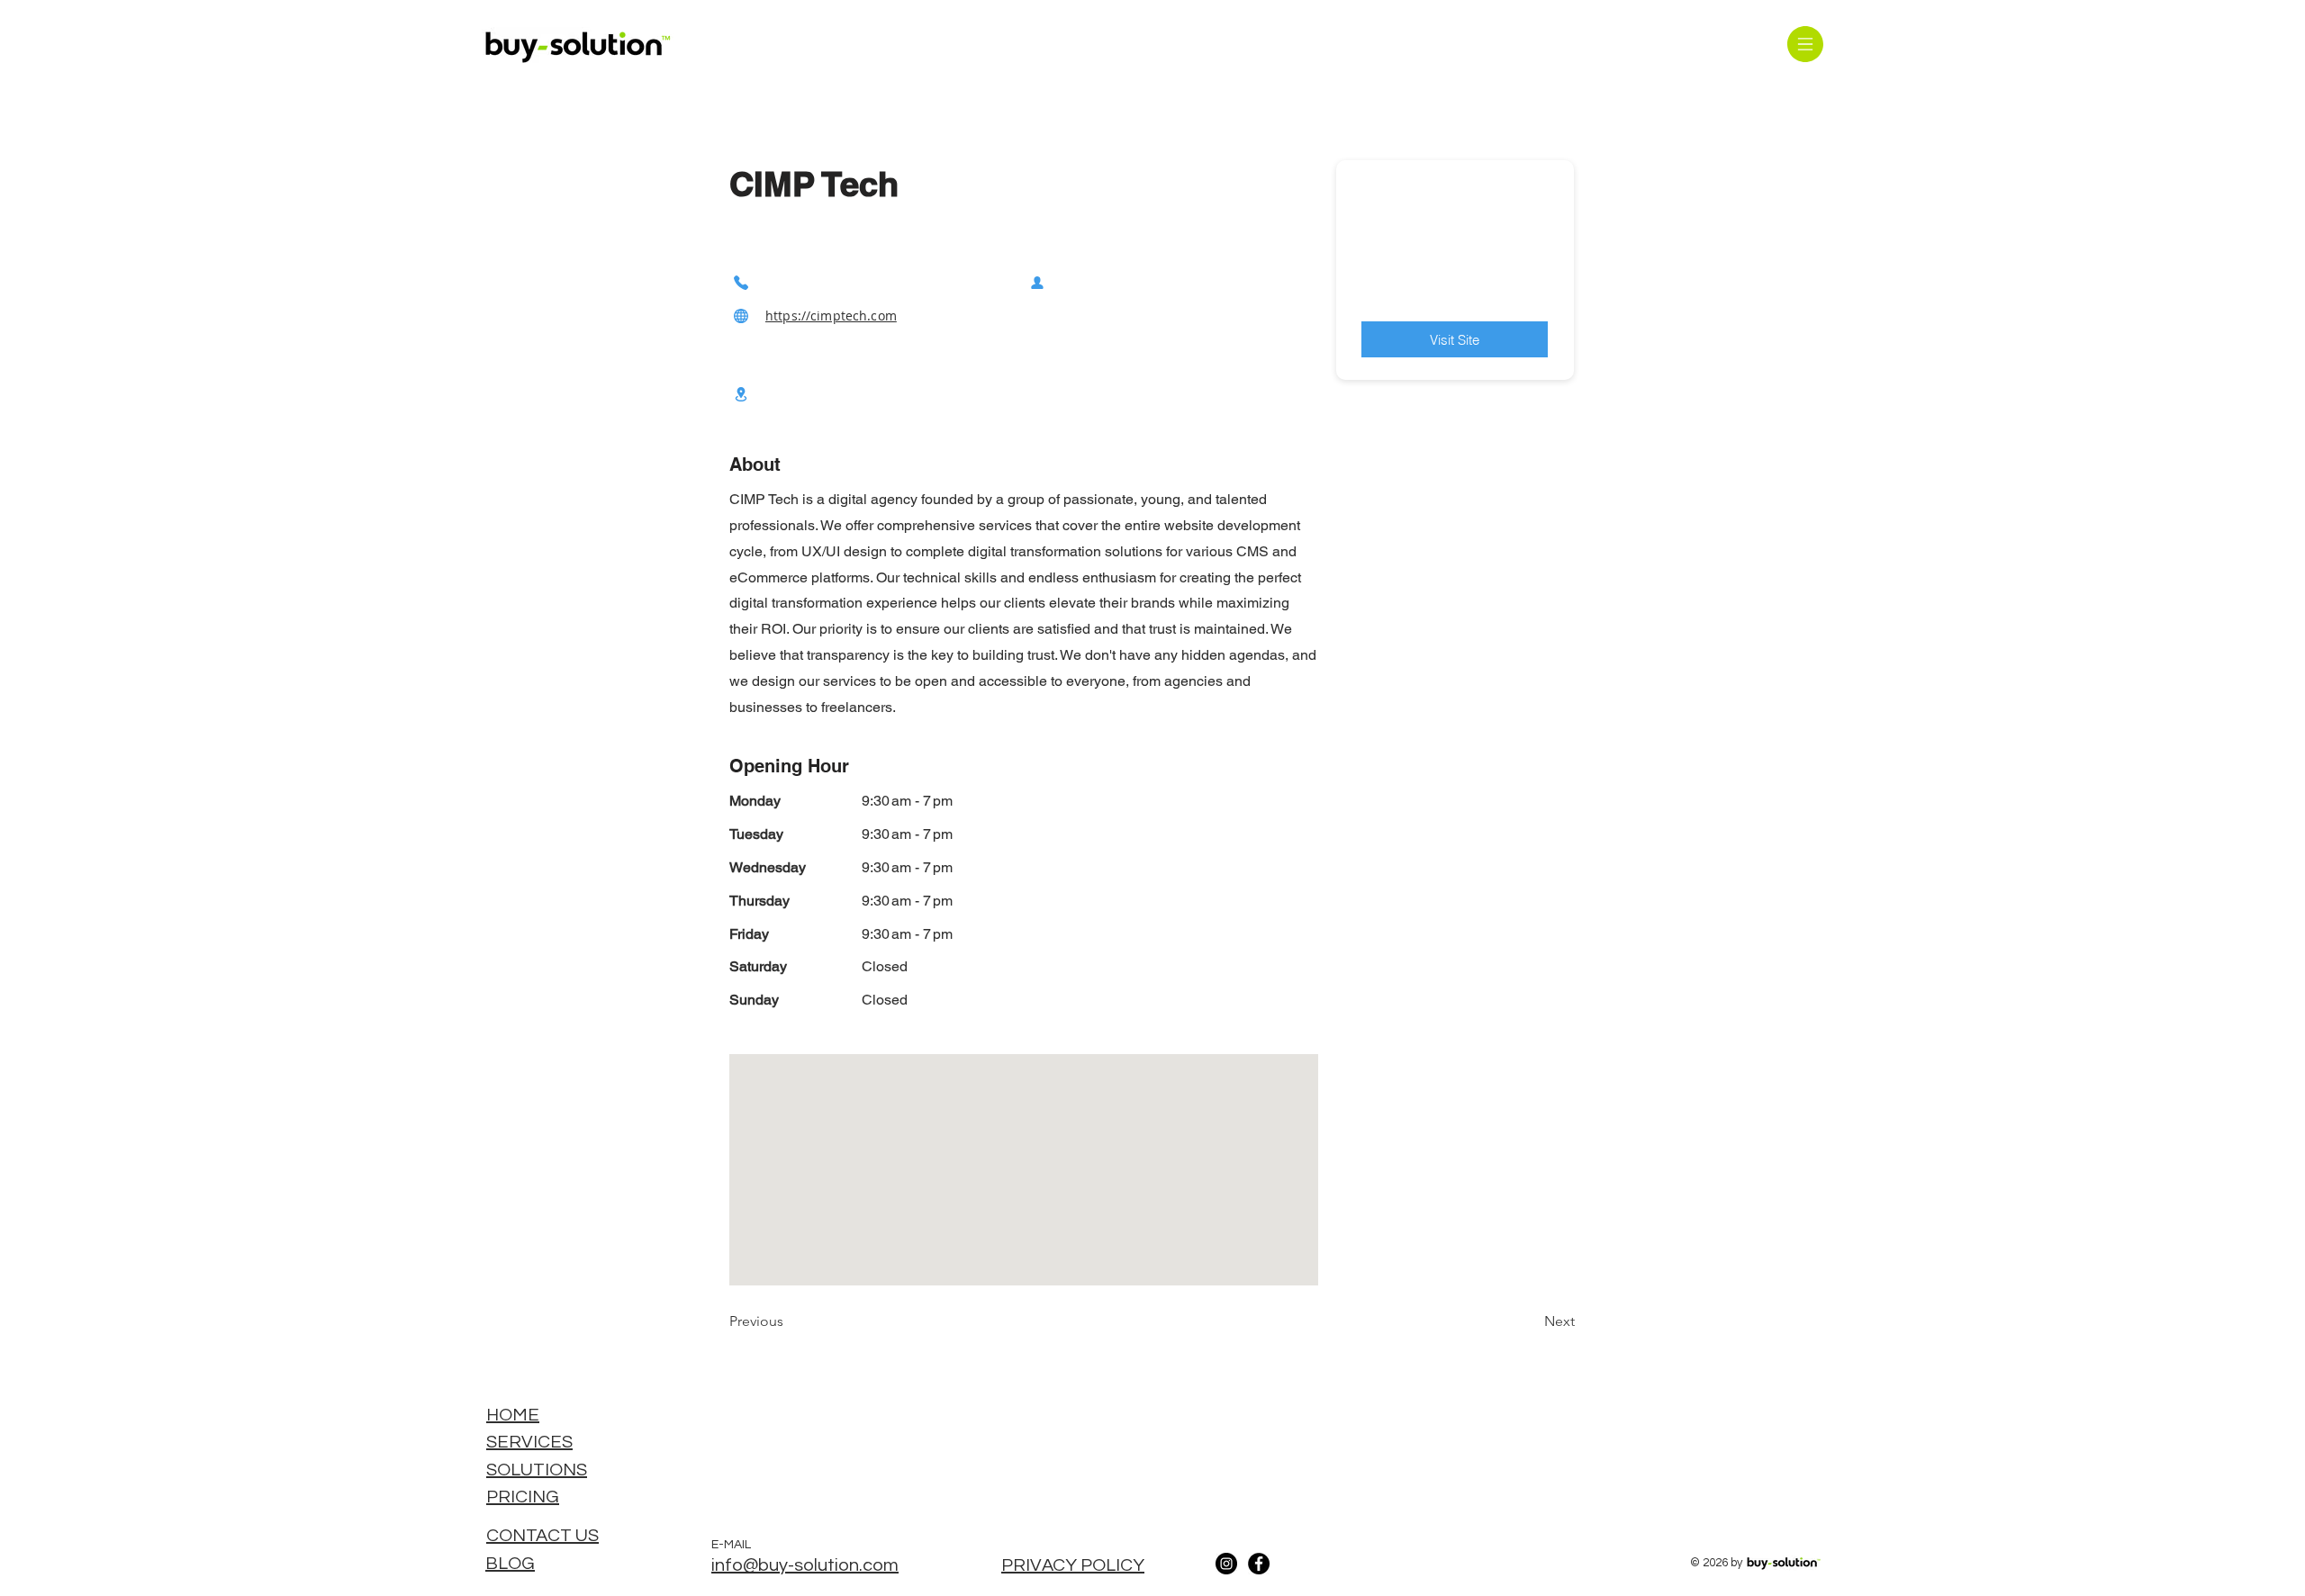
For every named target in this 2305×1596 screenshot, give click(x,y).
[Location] (741, 394)
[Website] (741, 316)
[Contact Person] (1037, 282)
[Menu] (1805, 44)
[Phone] (741, 282)
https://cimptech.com (831, 316)
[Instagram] (1226, 1564)
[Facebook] (1259, 1564)
